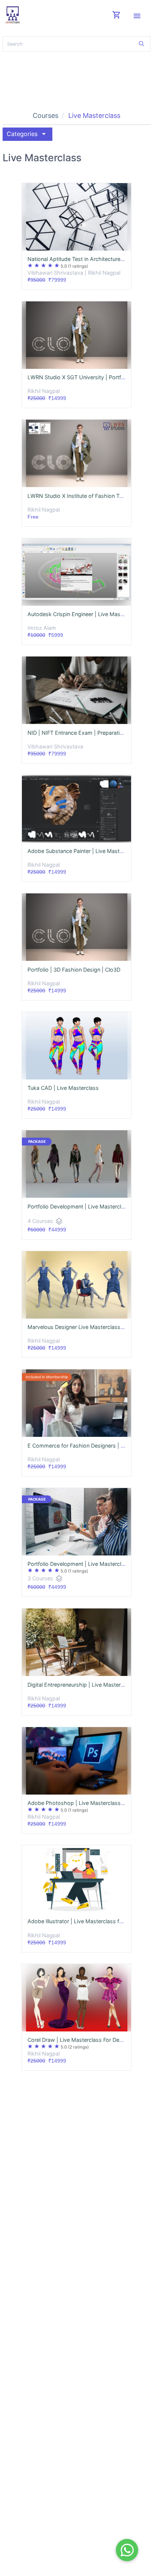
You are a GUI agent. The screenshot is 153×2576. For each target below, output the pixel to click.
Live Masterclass (94, 115)
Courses (45, 115)
